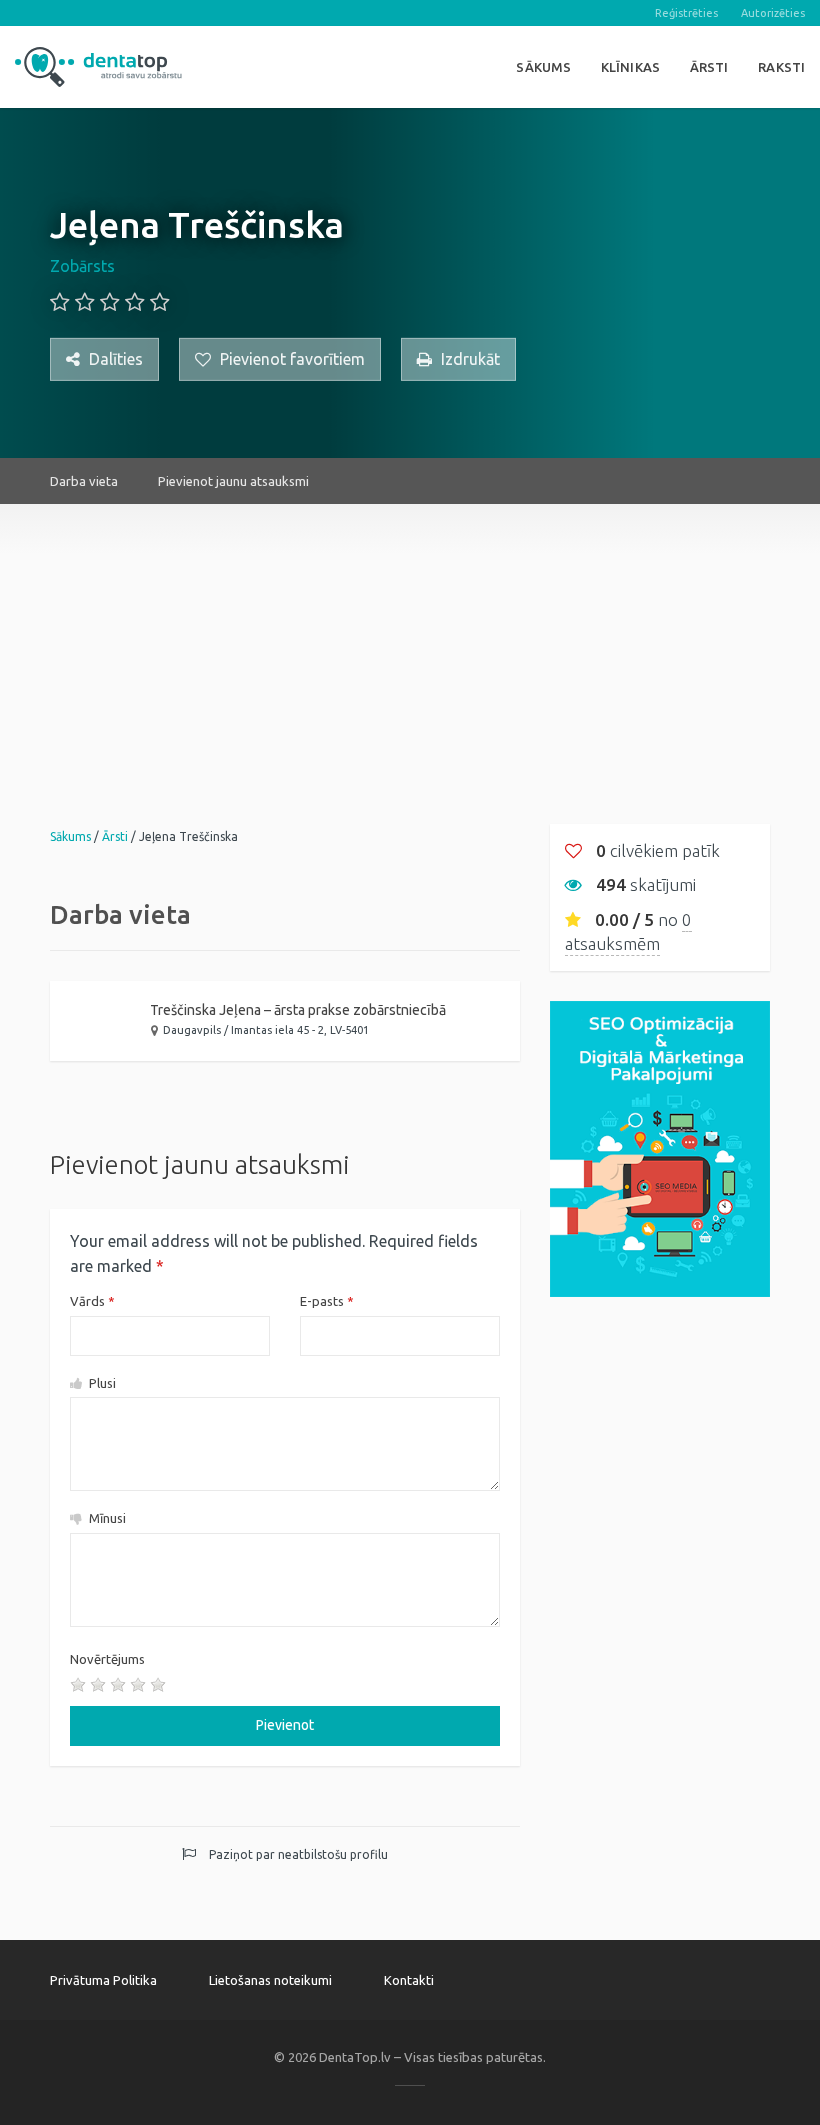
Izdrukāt (468, 359)
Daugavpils (192, 1030)
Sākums (543, 67)
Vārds (92, 1301)
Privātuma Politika (103, 1980)
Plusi (101, 1383)
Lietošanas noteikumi (270, 1980)
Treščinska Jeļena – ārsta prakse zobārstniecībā (298, 1010)
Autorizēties (773, 13)
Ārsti (709, 67)
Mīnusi (106, 1518)
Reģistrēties (686, 13)
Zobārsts (82, 266)
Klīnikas (630, 67)
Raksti (781, 67)
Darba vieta (84, 481)
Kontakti (409, 1980)
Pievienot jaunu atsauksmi (233, 481)
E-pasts (327, 1301)
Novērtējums (107, 1659)
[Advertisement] (410, 644)
